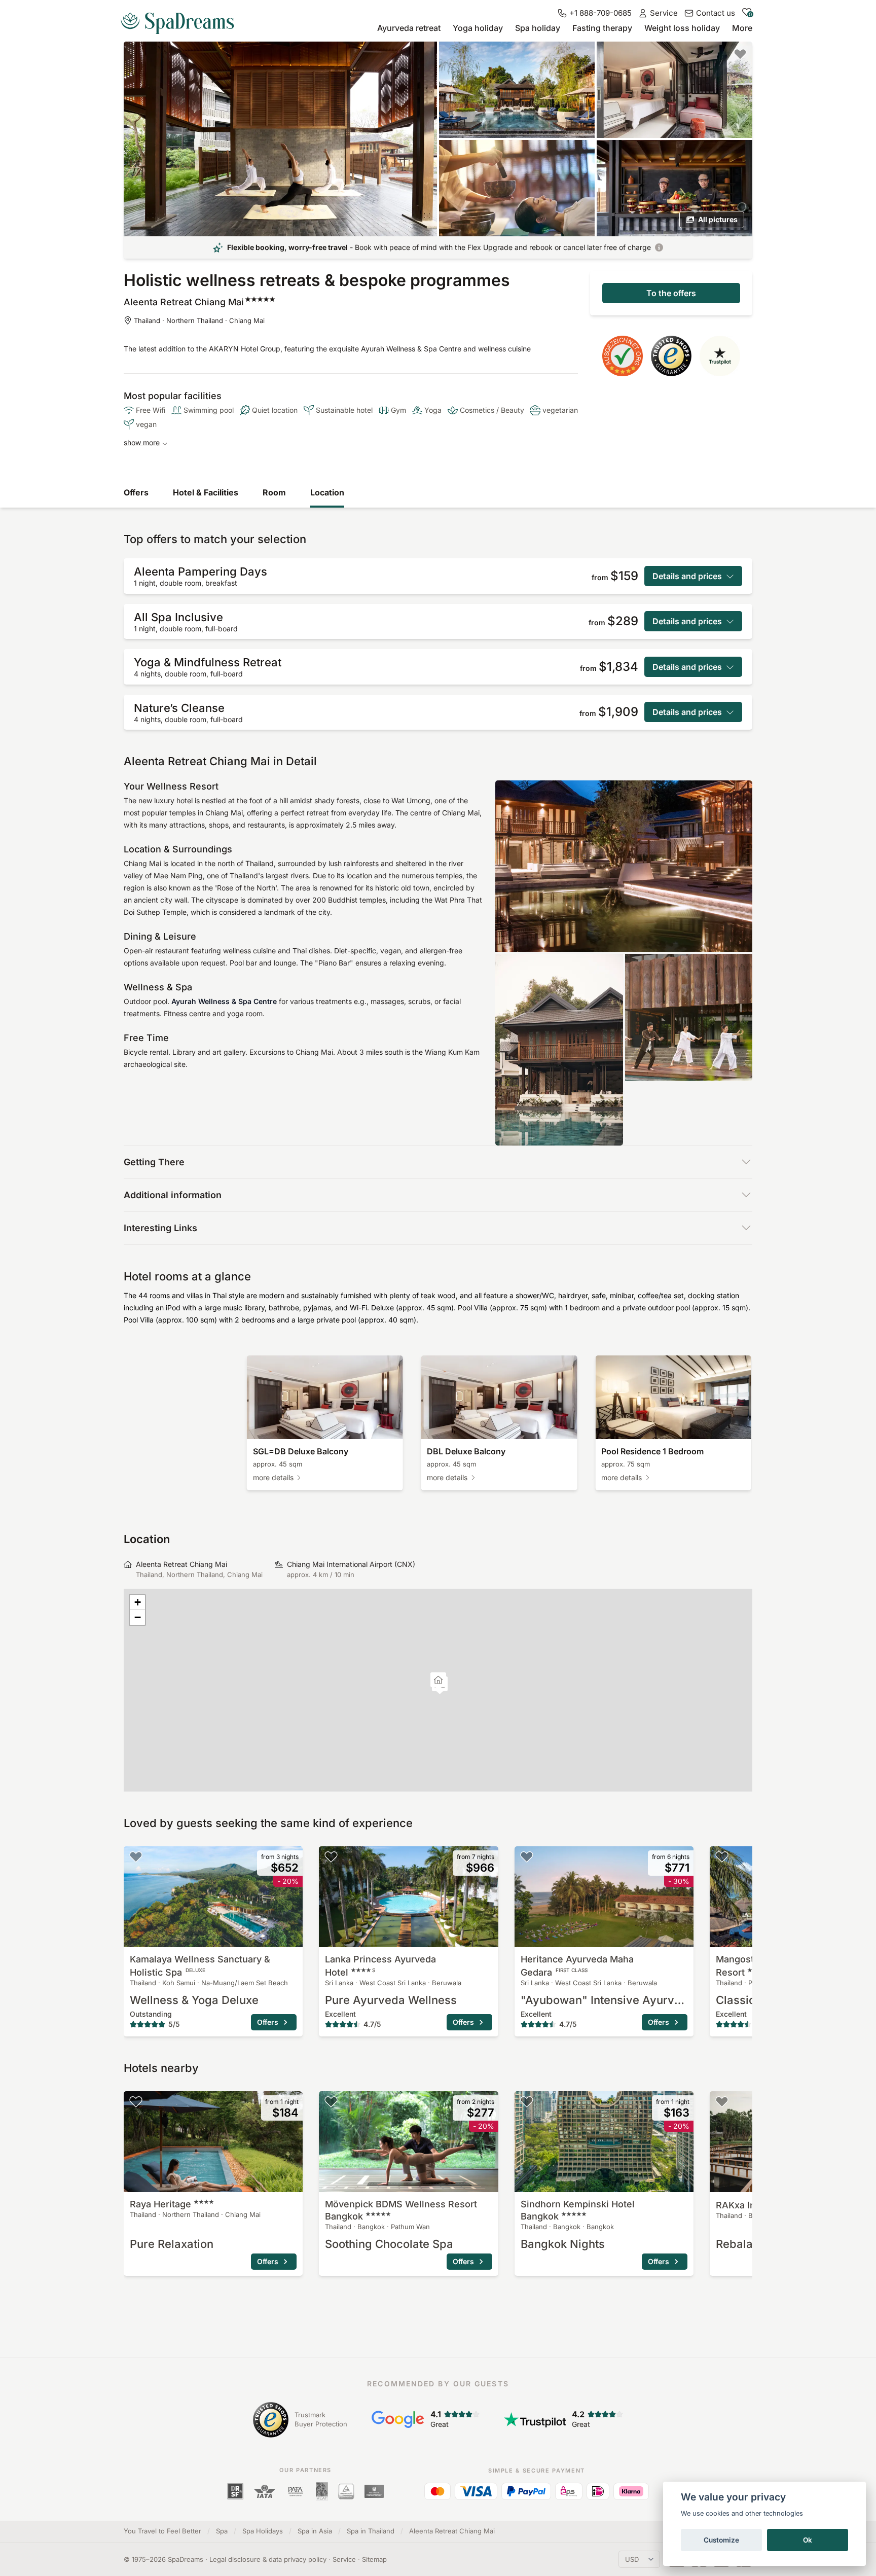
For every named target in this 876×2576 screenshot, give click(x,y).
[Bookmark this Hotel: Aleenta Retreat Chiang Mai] (740, 54)
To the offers (671, 293)
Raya (160, 2204)
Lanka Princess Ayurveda (380, 1966)
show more (142, 442)
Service (344, 2559)
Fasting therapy (602, 28)
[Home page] (181, 19)
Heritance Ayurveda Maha (577, 1966)
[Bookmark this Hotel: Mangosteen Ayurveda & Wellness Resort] (722, 1856)
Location (327, 492)
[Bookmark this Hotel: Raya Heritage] (136, 2101)
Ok (808, 2540)
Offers (136, 492)
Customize (721, 2540)
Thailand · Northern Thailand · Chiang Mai (199, 320)
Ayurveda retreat (409, 28)
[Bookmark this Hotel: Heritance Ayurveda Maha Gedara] (527, 1856)
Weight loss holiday (682, 28)
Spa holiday (538, 28)
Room (274, 492)
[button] (438, 1681)
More (742, 28)
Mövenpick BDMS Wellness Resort (401, 2210)
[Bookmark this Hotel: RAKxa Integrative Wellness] (722, 2101)
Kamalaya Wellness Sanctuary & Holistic (200, 1966)
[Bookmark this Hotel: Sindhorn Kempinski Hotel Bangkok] (527, 2101)
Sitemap (374, 2559)
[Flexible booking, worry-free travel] (659, 247)
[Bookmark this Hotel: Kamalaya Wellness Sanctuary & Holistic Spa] (136, 1856)
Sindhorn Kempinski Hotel (578, 2210)
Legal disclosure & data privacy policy (268, 2559)
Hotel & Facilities (206, 492)
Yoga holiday (478, 28)
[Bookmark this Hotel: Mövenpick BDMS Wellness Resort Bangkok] (331, 2101)
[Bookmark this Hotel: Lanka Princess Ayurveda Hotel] (331, 1856)
